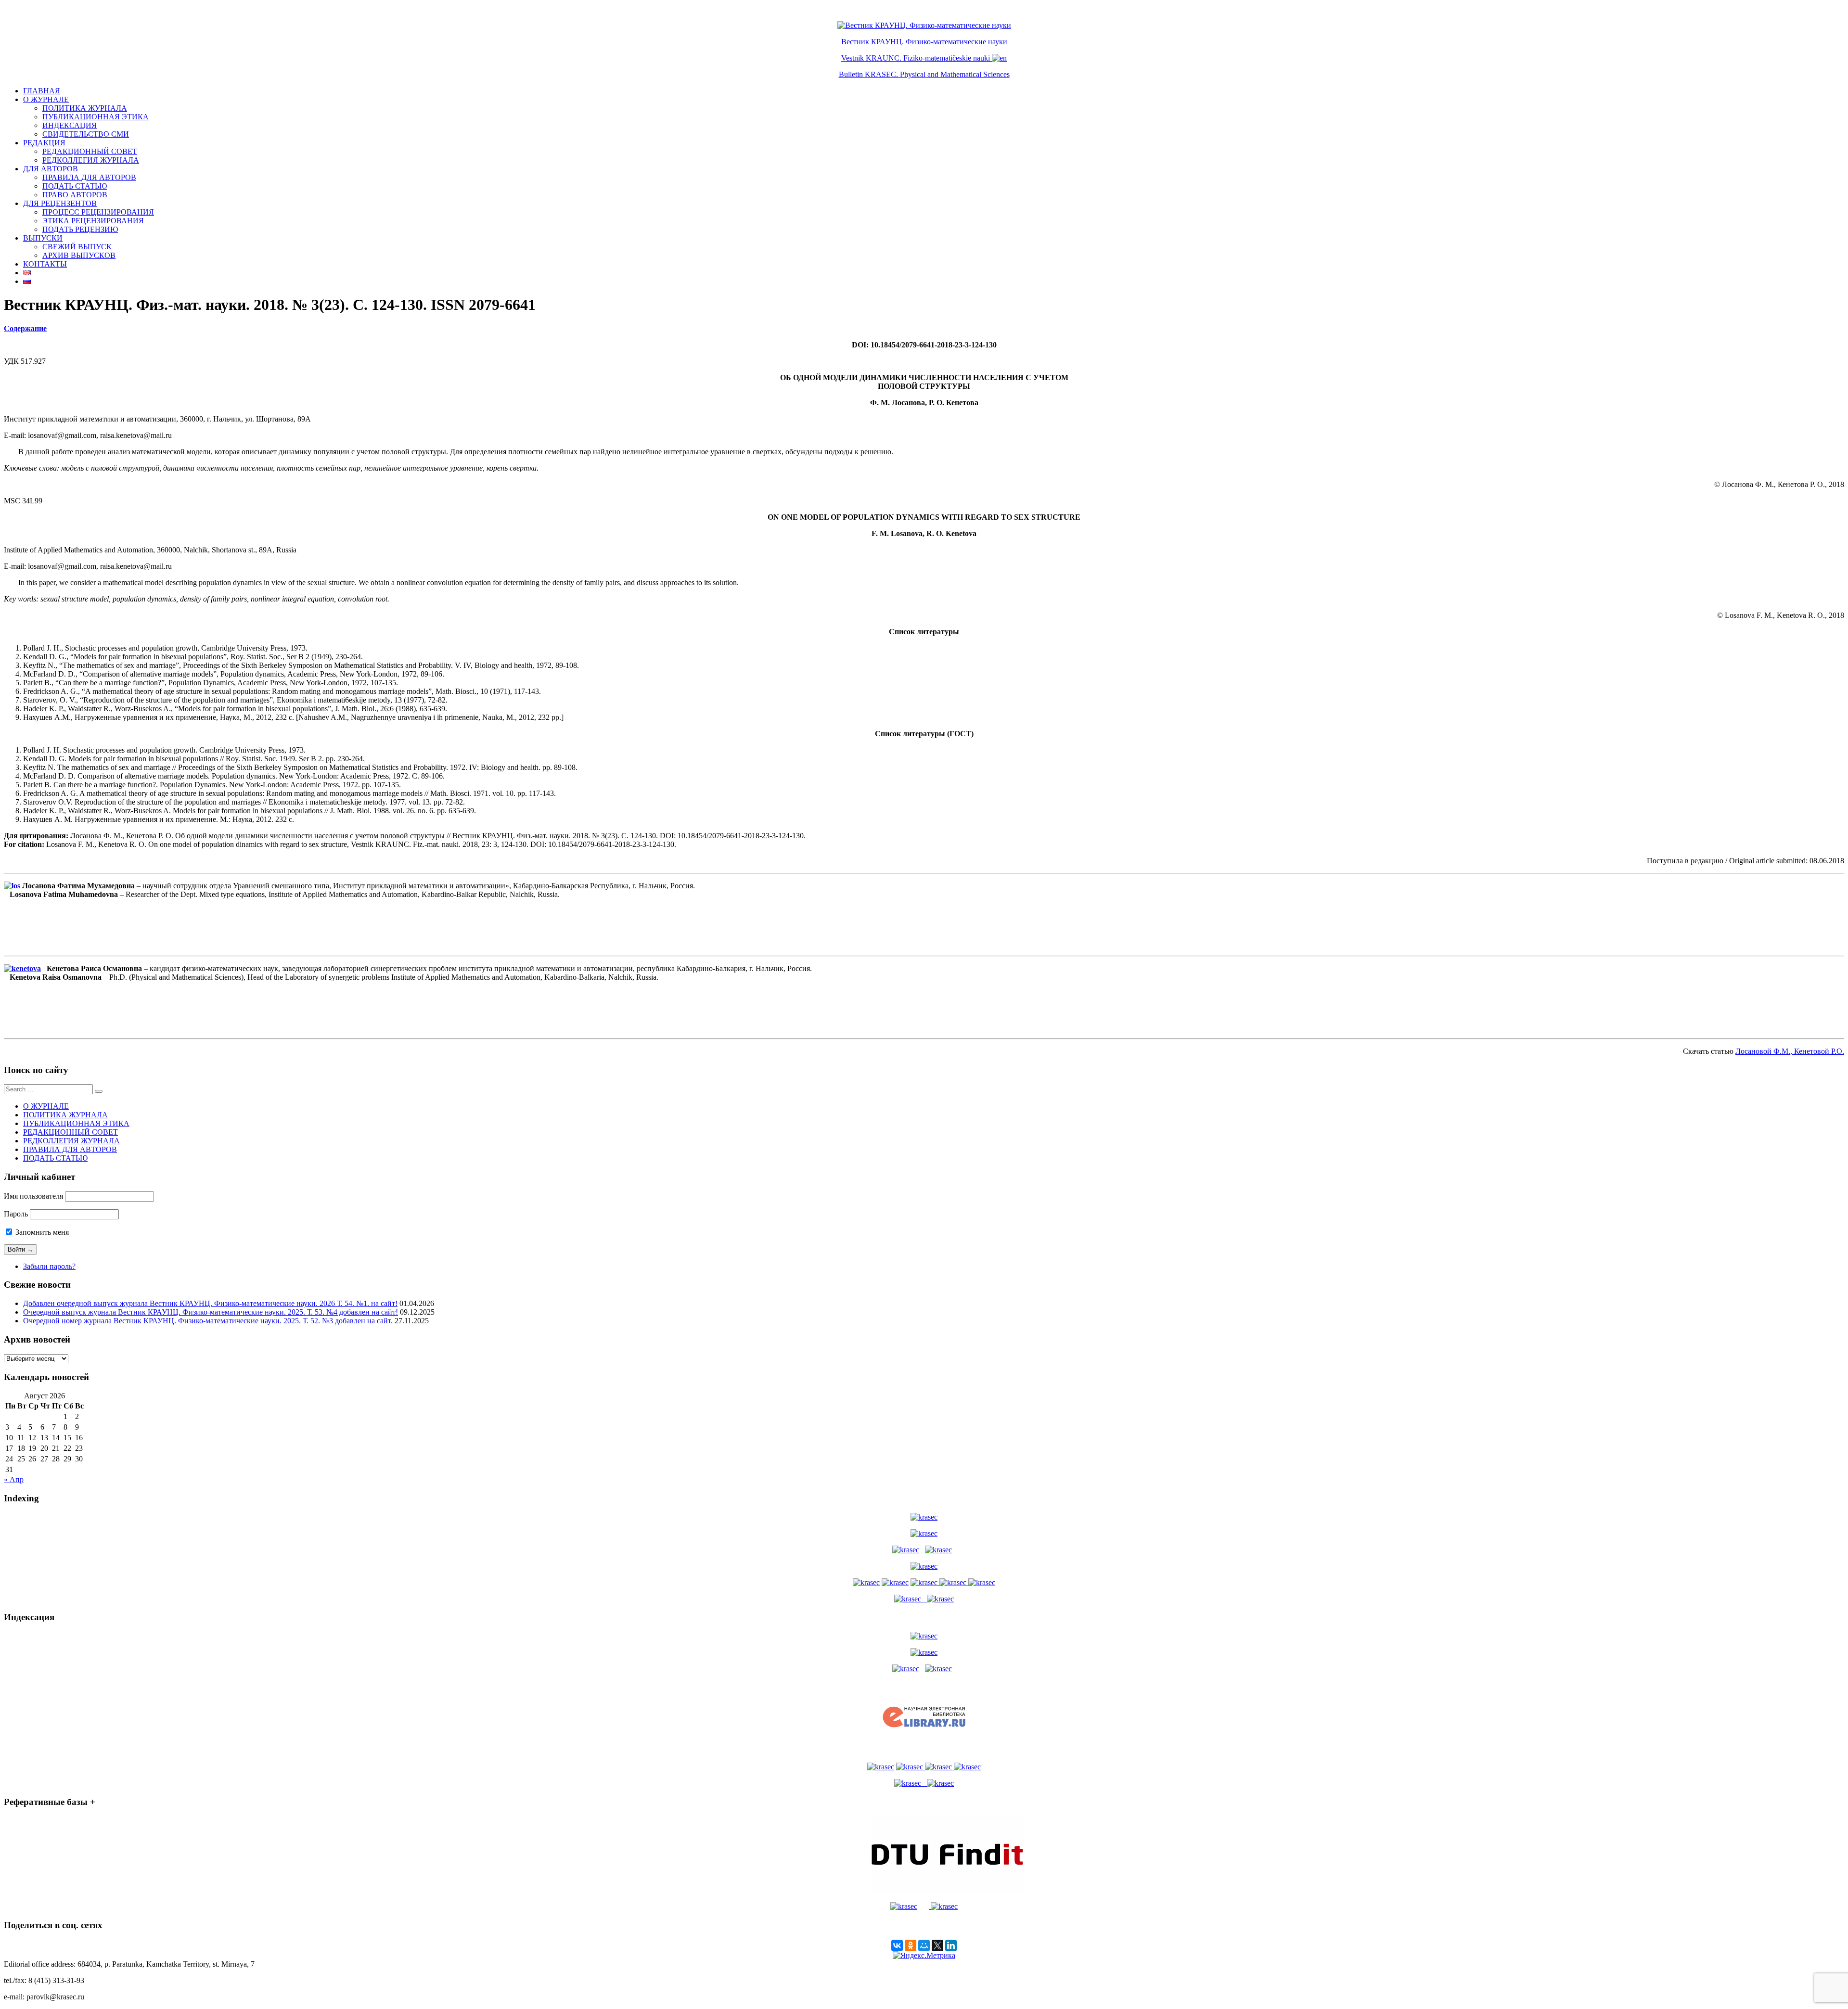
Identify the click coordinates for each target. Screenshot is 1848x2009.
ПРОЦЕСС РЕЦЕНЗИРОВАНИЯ (98, 212)
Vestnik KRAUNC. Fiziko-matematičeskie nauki (916, 58)
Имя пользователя (33, 1196)
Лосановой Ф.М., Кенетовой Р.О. (1790, 1051)
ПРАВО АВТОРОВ (75, 195)
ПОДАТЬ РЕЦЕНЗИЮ (80, 229)
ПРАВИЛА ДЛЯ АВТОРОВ (89, 177)
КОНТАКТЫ (45, 264)
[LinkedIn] (951, 1945)
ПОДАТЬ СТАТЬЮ (75, 186)
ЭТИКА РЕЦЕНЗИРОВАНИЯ (93, 221)
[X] (937, 1945)
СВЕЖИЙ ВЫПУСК (77, 247)
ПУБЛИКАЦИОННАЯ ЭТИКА (96, 117)
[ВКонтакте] (897, 1945)
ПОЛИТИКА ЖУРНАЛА (85, 108)
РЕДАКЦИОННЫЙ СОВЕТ (90, 151)
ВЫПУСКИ (43, 238)
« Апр (14, 1479)
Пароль (16, 1214)
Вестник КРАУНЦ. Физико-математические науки (924, 42)
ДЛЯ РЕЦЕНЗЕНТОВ (60, 203)
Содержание (25, 328)
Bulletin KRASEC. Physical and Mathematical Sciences (924, 74)
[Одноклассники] (911, 1945)
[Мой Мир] (924, 1945)
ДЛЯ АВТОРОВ (51, 169)
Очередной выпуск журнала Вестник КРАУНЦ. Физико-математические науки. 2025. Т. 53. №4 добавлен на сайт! (211, 1312)
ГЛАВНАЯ (42, 91)
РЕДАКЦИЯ (44, 143)
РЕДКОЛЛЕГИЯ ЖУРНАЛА (91, 160)
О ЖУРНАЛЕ (46, 99)
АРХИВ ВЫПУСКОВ (79, 255)
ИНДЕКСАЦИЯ (70, 125)
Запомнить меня (41, 1232)
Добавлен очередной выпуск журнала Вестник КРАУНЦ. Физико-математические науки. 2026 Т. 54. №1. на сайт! (210, 1303)
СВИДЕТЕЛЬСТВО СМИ (86, 134)
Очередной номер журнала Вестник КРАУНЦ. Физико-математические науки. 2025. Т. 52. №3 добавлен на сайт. (208, 1321)
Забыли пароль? (49, 1266)
